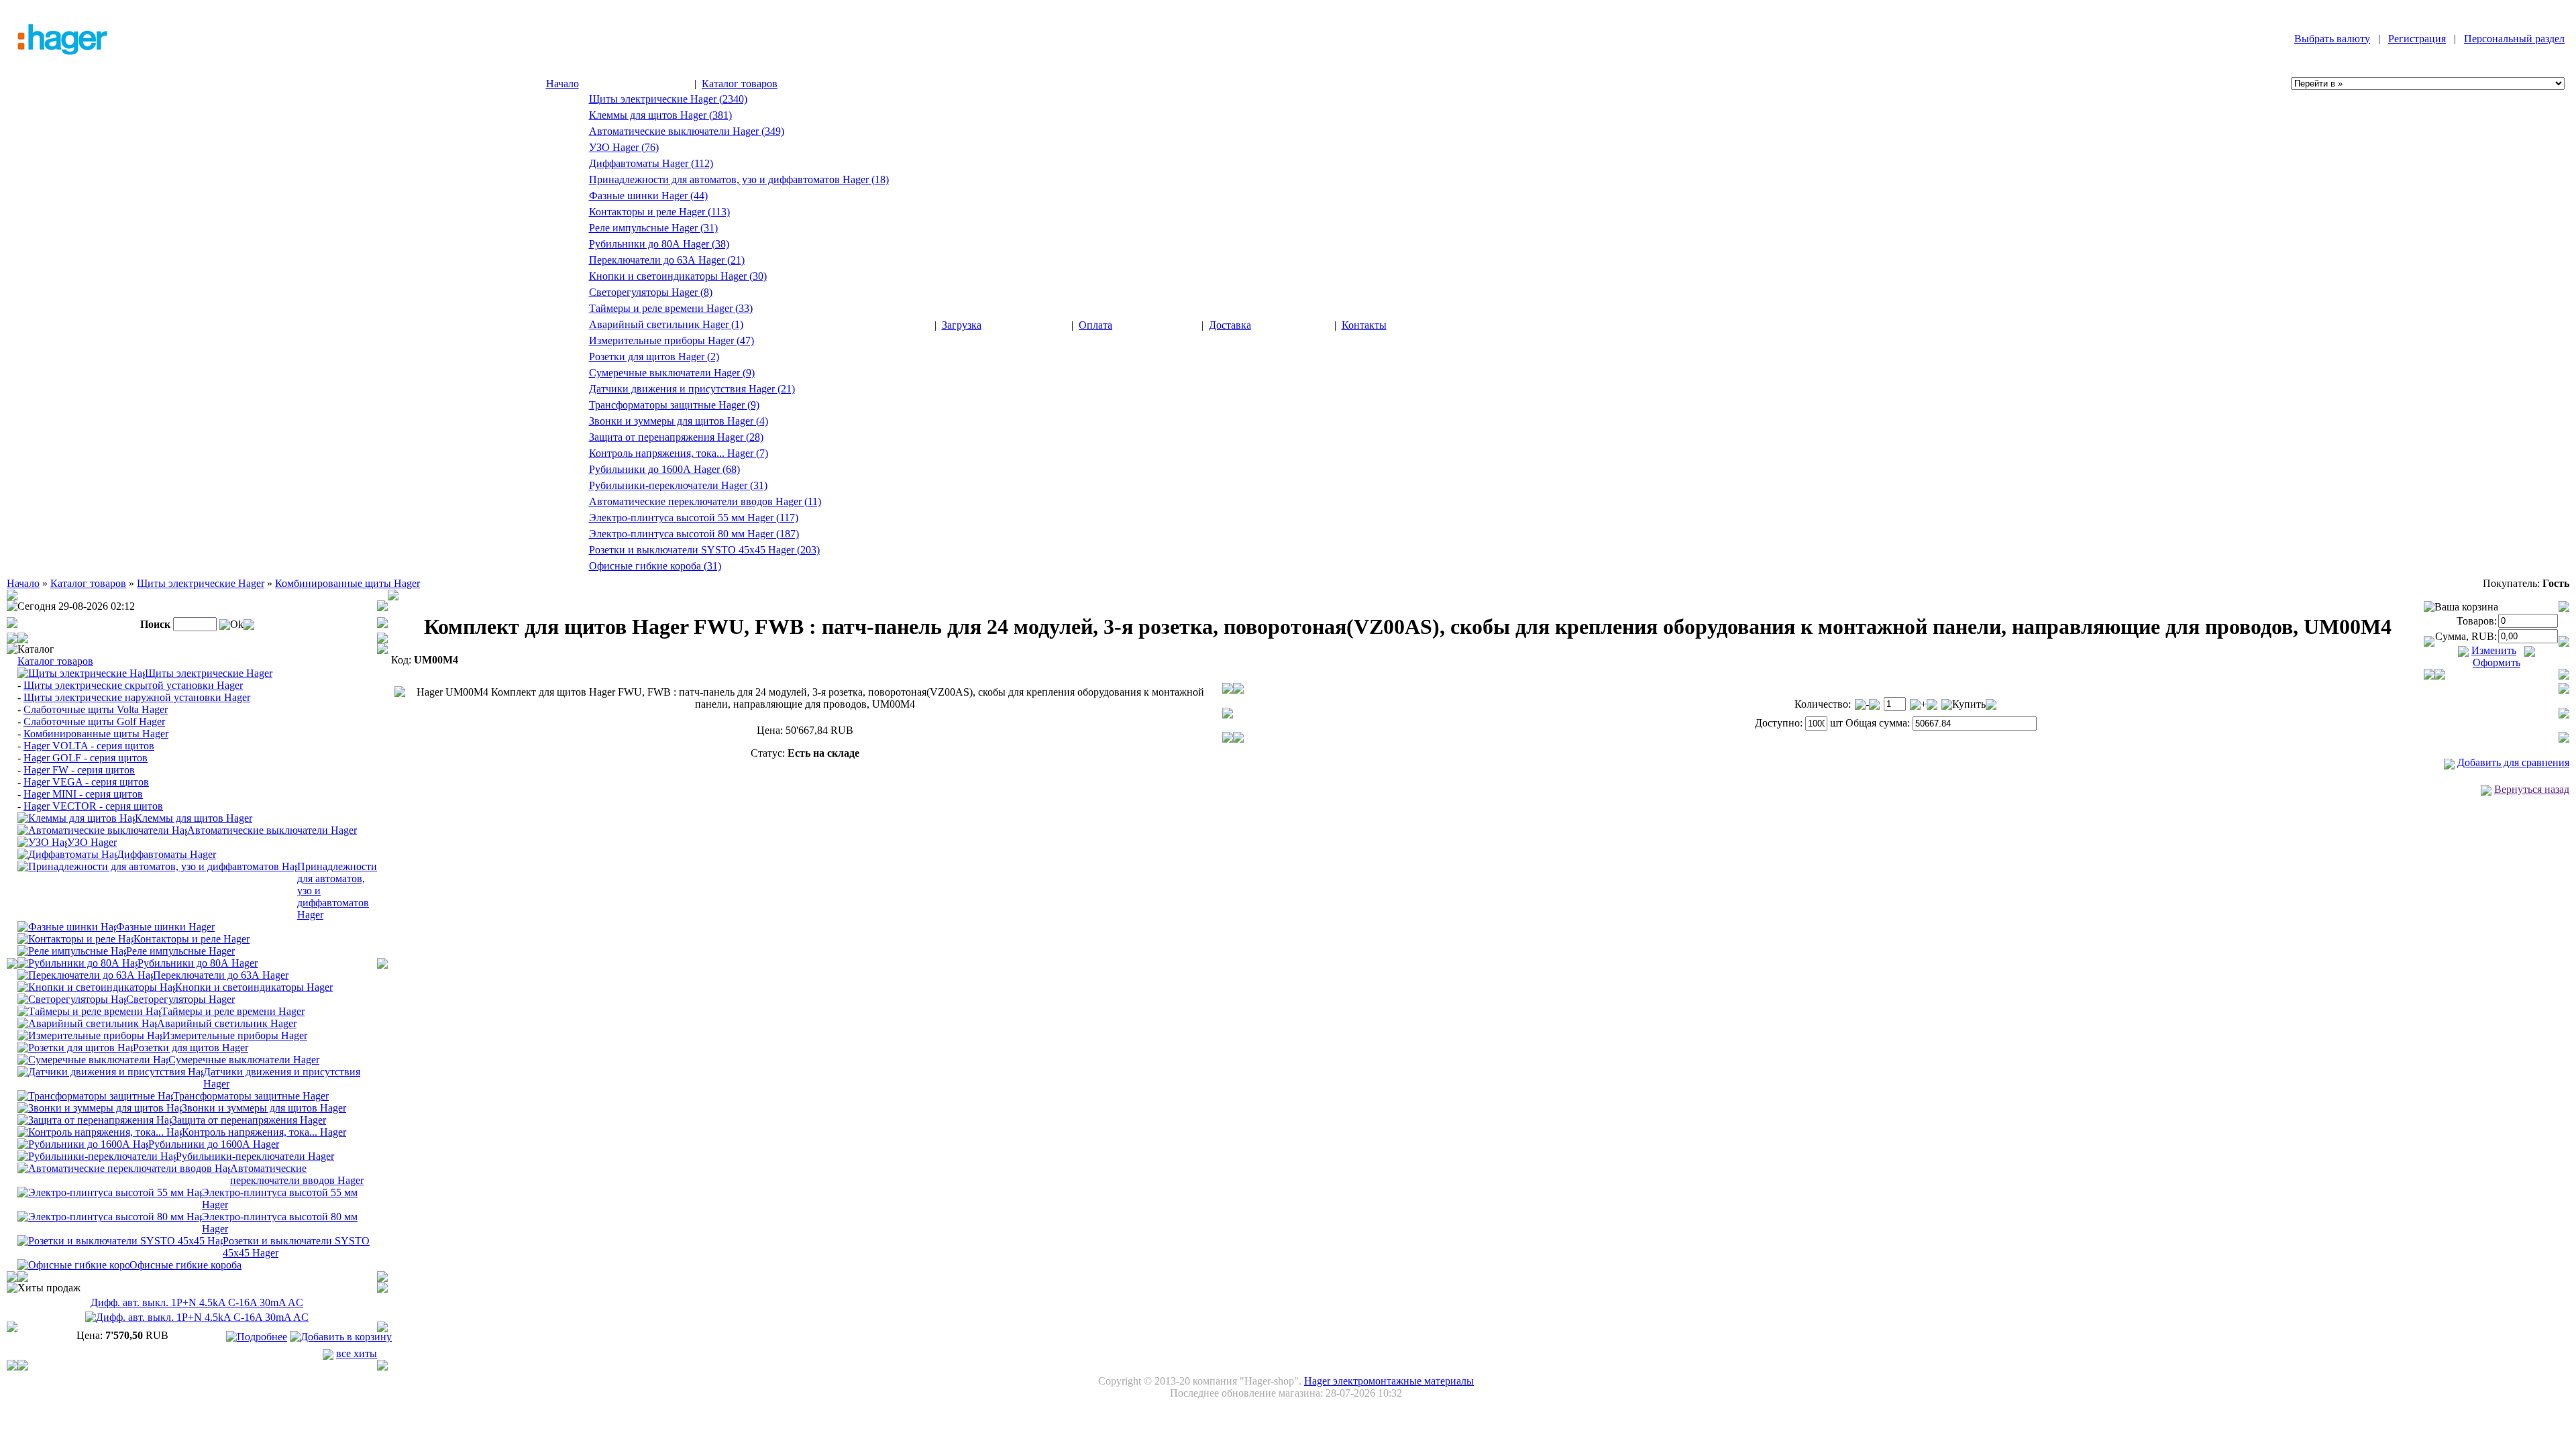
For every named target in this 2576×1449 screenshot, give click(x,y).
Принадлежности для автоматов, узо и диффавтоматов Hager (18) (739, 179)
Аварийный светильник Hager (227, 1023)
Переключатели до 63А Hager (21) (667, 260)
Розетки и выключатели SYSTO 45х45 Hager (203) (704, 550)
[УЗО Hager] (42, 842)
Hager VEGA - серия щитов (86, 782)
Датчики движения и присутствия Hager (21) (692, 389)
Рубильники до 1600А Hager (214, 1144)
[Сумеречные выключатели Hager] (93, 1059)
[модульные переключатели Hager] (85, 974)
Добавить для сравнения (2513, 762)
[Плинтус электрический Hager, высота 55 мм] (110, 1192)
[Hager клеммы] (76, 817)
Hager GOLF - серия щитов (86, 758)
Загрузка (962, 325)
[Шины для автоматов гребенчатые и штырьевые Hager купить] (67, 926)
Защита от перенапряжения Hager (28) (676, 437)
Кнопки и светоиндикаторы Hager (254, 987)
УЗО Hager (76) (624, 147)
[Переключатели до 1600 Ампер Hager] (97, 1156)
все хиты (357, 1353)
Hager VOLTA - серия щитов (89, 746)
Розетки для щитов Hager (191, 1048)
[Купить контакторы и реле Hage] (75, 938)
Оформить (2497, 662)
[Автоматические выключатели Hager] (102, 829)
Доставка (1230, 325)
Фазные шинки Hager (165, 927)
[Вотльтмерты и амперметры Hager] (90, 1035)
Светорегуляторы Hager (180, 999)
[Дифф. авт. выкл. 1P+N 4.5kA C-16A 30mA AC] (197, 1317)
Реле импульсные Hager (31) (653, 228)
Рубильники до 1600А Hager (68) (664, 469)
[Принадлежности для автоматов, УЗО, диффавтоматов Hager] (157, 866)
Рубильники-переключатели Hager (255, 1156)
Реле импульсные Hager (180, 951)
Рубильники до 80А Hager (198, 963)
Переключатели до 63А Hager (221, 975)
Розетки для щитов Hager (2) (654, 357)
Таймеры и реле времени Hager (233, 1011)
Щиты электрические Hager (201, 583)
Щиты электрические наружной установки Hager (137, 697)
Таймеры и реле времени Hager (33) (671, 308)
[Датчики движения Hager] (110, 1071)
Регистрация (2417, 39)
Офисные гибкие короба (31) (655, 566)
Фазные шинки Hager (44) (648, 196)
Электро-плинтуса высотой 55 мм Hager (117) (694, 518)
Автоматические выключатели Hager (272, 830)
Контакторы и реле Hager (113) (659, 212)
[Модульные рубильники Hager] (77, 962)
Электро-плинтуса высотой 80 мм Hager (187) (694, 534)
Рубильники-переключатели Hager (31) (678, 485)
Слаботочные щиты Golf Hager (94, 721)
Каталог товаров (740, 84)
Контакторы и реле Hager (192, 939)
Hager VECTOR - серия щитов (93, 806)
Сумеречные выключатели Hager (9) (672, 373)
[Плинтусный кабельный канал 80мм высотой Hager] (110, 1216)
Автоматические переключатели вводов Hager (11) (705, 501)
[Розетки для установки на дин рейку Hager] (75, 1047)
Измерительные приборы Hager (235, 1035)
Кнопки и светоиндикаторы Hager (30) (678, 276)
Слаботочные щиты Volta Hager (96, 709)
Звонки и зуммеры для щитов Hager (264, 1108)
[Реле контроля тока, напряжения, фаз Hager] (100, 1131)
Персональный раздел (2514, 39)
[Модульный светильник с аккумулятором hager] (87, 1023)
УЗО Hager (92, 842)
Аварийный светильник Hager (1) (666, 324)
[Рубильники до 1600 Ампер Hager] (83, 1143)
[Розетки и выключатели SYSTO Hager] (120, 1240)
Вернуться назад (2532, 789)
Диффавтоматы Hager (166, 854)
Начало (562, 84)
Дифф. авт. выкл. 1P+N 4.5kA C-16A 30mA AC (197, 1302)
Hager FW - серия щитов (79, 770)
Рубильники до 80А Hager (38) (659, 244)
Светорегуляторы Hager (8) (651, 292)
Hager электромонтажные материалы (1389, 1381)
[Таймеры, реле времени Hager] (89, 1011)
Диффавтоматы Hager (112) (651, 163)
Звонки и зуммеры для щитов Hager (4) (679, 421)
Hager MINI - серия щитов (83, 794)
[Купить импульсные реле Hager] (72, 950)
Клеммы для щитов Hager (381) (660, 115)
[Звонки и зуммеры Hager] (100, 1107)
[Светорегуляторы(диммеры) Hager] (72, 999)
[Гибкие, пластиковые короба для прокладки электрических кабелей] (73, 1264)
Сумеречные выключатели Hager (244, 1060)
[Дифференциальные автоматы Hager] (67, 854)
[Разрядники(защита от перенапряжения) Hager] (95, 1119)
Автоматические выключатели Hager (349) (687, 131)
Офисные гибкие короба (185, 1265)
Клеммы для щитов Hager (194, 818)
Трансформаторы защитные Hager (251, 1096)
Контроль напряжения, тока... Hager (264, 1132)
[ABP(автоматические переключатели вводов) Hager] (124, 1168)
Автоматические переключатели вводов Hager (297, 1174)
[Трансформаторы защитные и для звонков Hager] (95, 1095)
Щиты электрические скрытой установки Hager (133, 685)
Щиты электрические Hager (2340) (668, 99)
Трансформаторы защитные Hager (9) (674, 405)
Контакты (1364, 325)
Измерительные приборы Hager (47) (672, 340)
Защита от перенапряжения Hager (249, 1120)
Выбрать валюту (2332, 39)
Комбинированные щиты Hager (347, 583)
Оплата (1095, 325)
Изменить (2494, 650)
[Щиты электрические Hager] (81, 673)
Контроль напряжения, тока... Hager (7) (679, 453)
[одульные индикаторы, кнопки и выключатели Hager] (96, 986)
